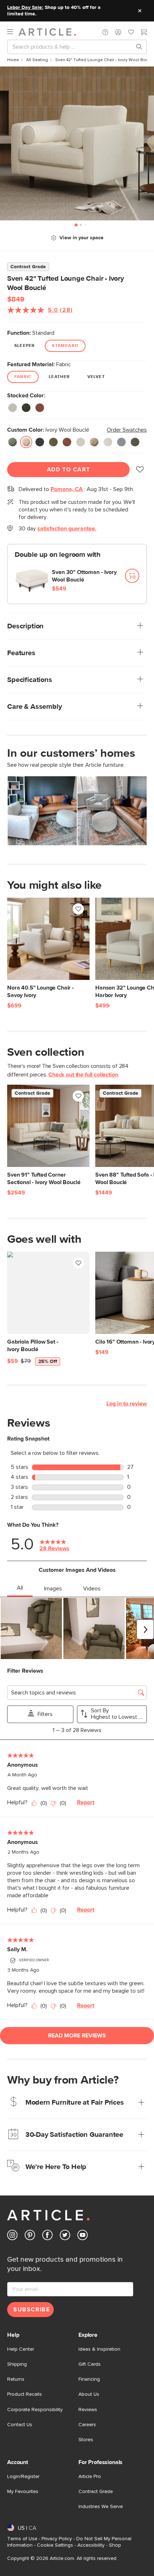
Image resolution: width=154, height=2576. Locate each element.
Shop (115, 2545)
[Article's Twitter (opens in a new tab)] (65, 2236)
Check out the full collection (83, 1075)
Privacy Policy (57, 2539)
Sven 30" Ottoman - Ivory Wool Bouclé (84, 576)
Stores (86, 2440)
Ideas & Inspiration (99, 2349)
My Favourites (23, 2492)
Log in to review (127, 1404)
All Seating (37, 60)
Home (13, 60)
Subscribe (32, 2310)
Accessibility (91, 2545)
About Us (89, 2394)
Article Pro (90, 2477)
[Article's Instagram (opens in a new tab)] (12, 2236)
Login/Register (23, 2477)
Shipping (17, 2364)
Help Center (21, 2349)
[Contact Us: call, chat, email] (105, 32)
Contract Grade (96, 2492)
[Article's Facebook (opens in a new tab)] (47, 2236)
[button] (105, 32)
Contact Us (20, 2425)
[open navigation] (13, 32)
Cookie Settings (55, 2545)
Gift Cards (90, 2364)
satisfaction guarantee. (67, 529)
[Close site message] (140, 11)
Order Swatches (127, 430)
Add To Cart (69, 470)
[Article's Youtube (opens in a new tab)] (83, 2236)
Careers (87, 2425)
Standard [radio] (65, 346)
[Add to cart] (132, 576)
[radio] (13, 408)
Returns (16, 2379)
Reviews (88, 2410)
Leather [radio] (59, 377)
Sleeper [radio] (25, 346)
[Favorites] (131, 33)
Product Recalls (25, 2394)
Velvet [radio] (96, 377)
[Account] (118, 32)
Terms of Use (22, 2539)
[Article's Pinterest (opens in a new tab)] (30, 2236)
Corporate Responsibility (35, 2410)
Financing (89, 2379)
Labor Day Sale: (25, 8)
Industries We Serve (101, 2507)
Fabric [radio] (23, 377)
